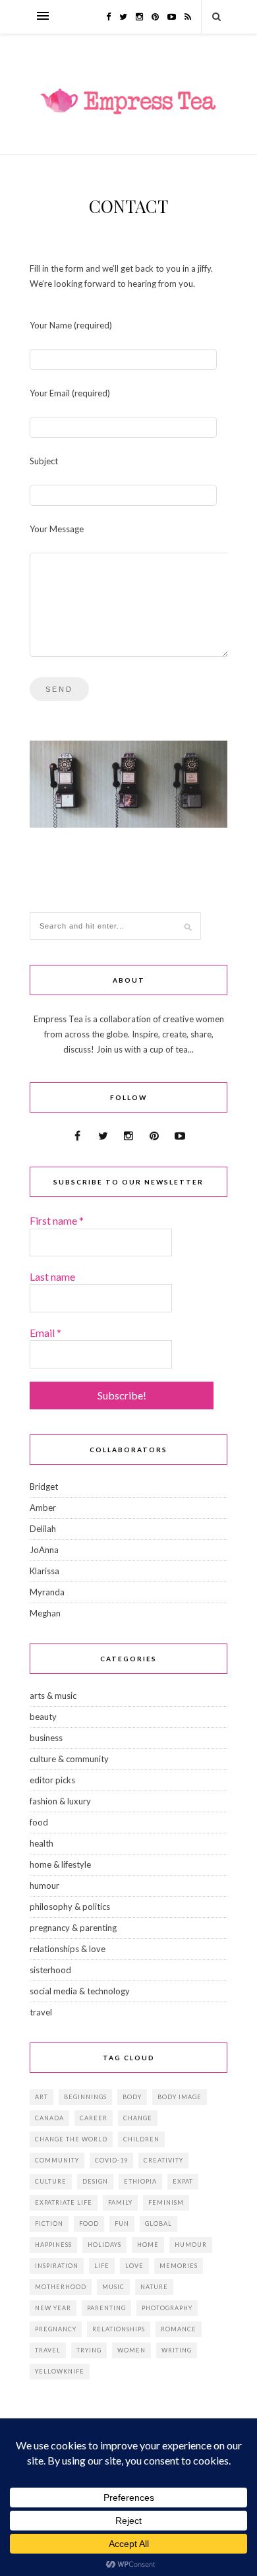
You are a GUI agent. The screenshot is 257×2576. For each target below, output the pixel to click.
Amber (43, 1508)
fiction (49, 2223)
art (42, 2097)
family (120, 2202)
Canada (49, 2118)
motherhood (61, 2287)
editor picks (52, 1780)
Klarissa (44, 1571)
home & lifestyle (60, 1864)
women (131, 2350)
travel (41, 2012)
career (94, 2118)
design (95, 2181)
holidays (104, 2245)
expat (183, 2181)
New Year (53, 2308)
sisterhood (50, 1970)
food (39, 1822)
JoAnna (44, 1550)
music (113, 2287)
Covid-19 (111, 2160)
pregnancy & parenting (73, 1928)
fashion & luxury (60, 1801)
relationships (119, 2329)
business (46, 1738)
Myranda (47, 1592)
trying (89, 2350)
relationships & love (68, 1949)
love (134, 2266)
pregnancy (56, 2329)
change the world (71, 2139)
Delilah (43, 1529)
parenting (106, 2308)
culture (51, 2181)
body (132, 2097)
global (158, 2223)
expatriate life (64, 2202)
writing (177, 2350)
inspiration (57, 2266)
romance (179, 2329)
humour (44, 1886)
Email (45, 1333)
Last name (52, 1276)
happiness (53, 2245)
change (138, 2118)
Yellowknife (60, 2371)
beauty (43, 1717)
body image (180, 2097)
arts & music (53, 1696)
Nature (154, 2287)
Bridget (44, 1487)
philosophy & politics (70, 1907)
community (57, 2160)
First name (57, 1220)
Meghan (45, 1613)
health (42, 1843)
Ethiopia (140, 2181)
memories (179, 2266)
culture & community (69, 1759)
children (141, 2139)
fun (122, 2223)
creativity (163, 2160)
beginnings (85, 2097)
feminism (166, 2202)
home (148, 2245)
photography (167, 2308)
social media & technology (80, 1991)
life (102, 2266)
